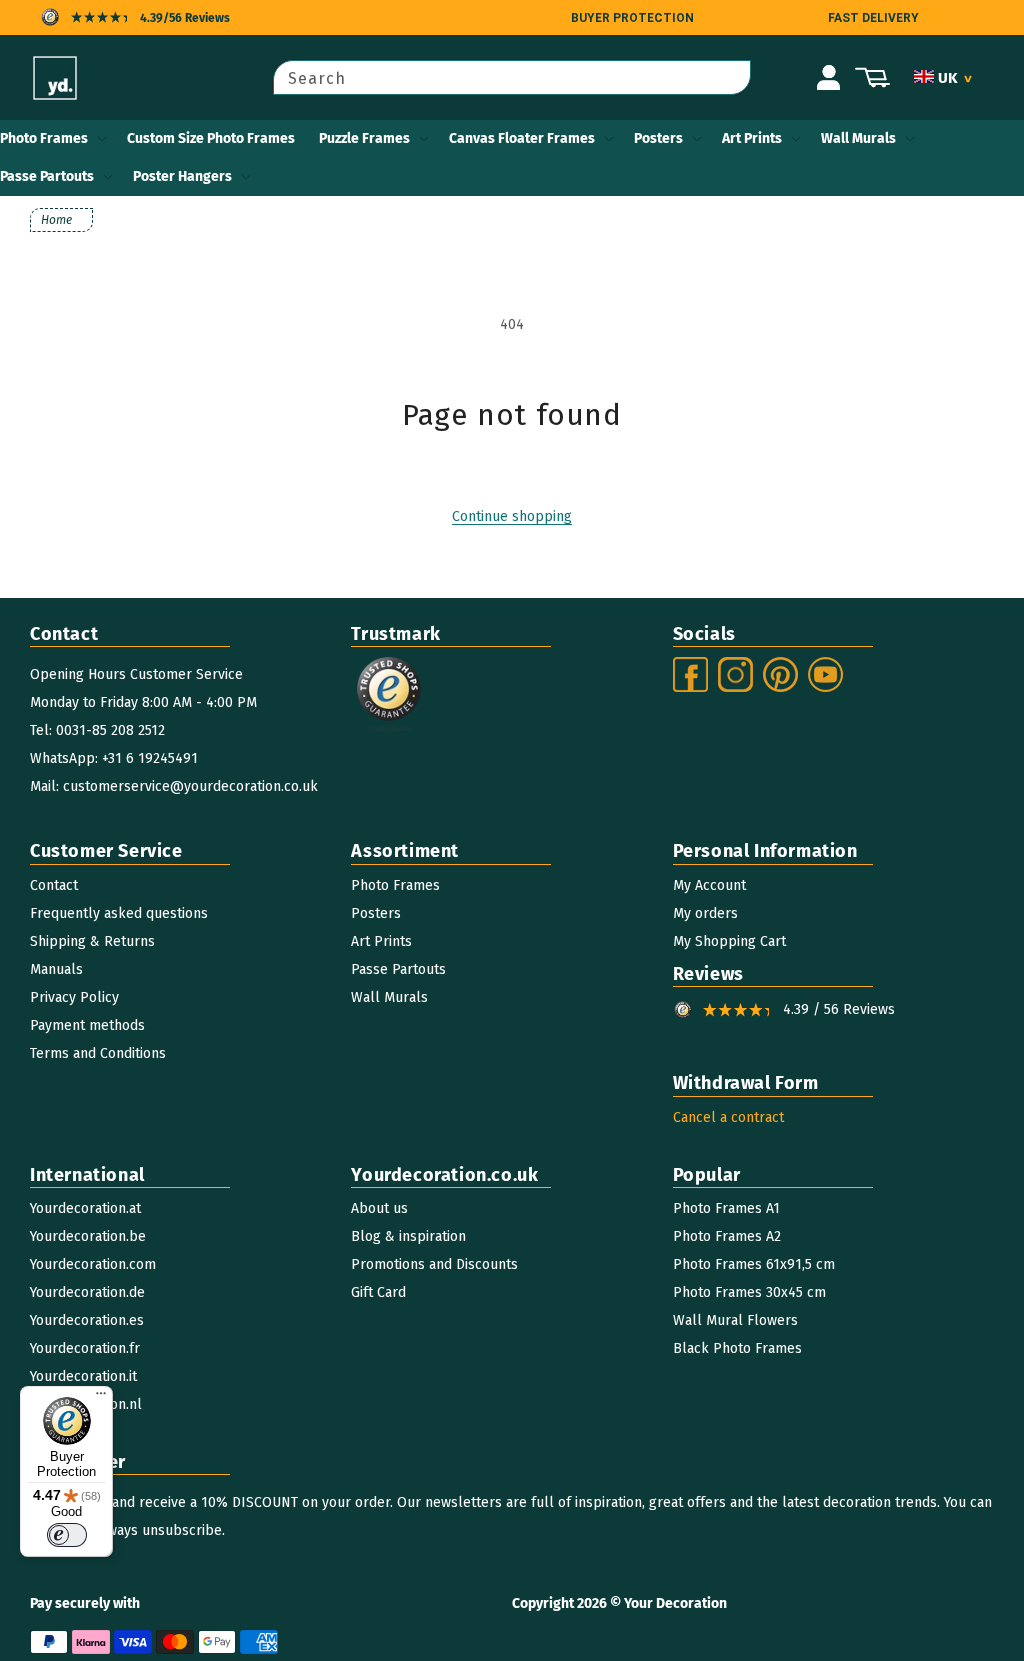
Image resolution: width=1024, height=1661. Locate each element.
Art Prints (752, 138)
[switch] (67, 1535)
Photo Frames (44, 138)
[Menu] (101, 1398)
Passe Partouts (47, 176)
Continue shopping (512, 516)
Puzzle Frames (364, 138)
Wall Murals (858, 138)
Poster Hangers (182, 176)
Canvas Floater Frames (522, 138)
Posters (658, 138)
